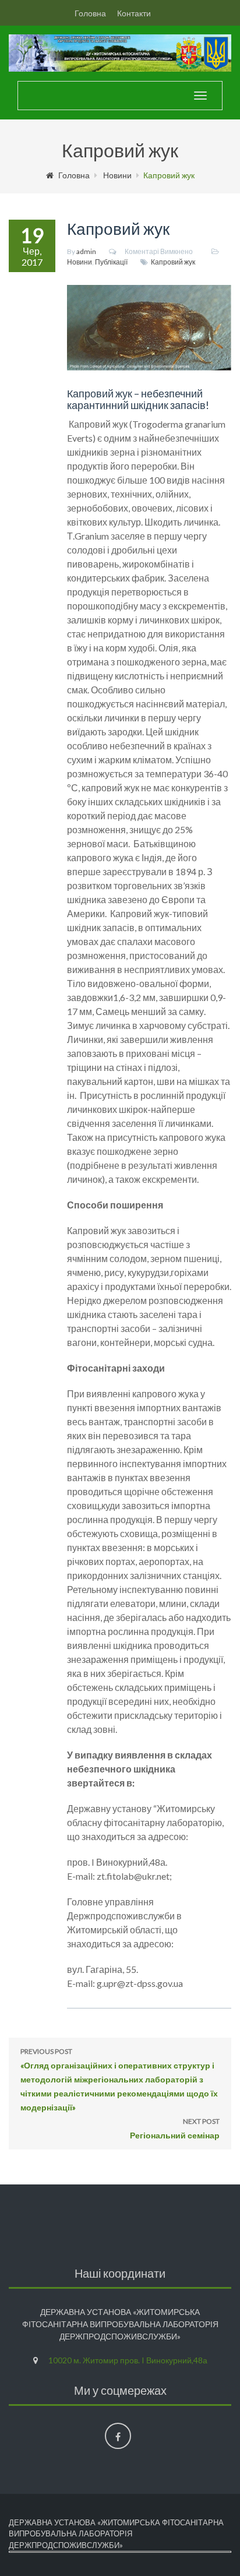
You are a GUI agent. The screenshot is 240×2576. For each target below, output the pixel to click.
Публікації (111, 262)
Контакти (134, 13)
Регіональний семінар (175, 2129)
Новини (117, 175)
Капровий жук (173, 262)
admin (86, 251)
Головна (90, 13)
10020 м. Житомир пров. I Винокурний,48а (128, 2360)
